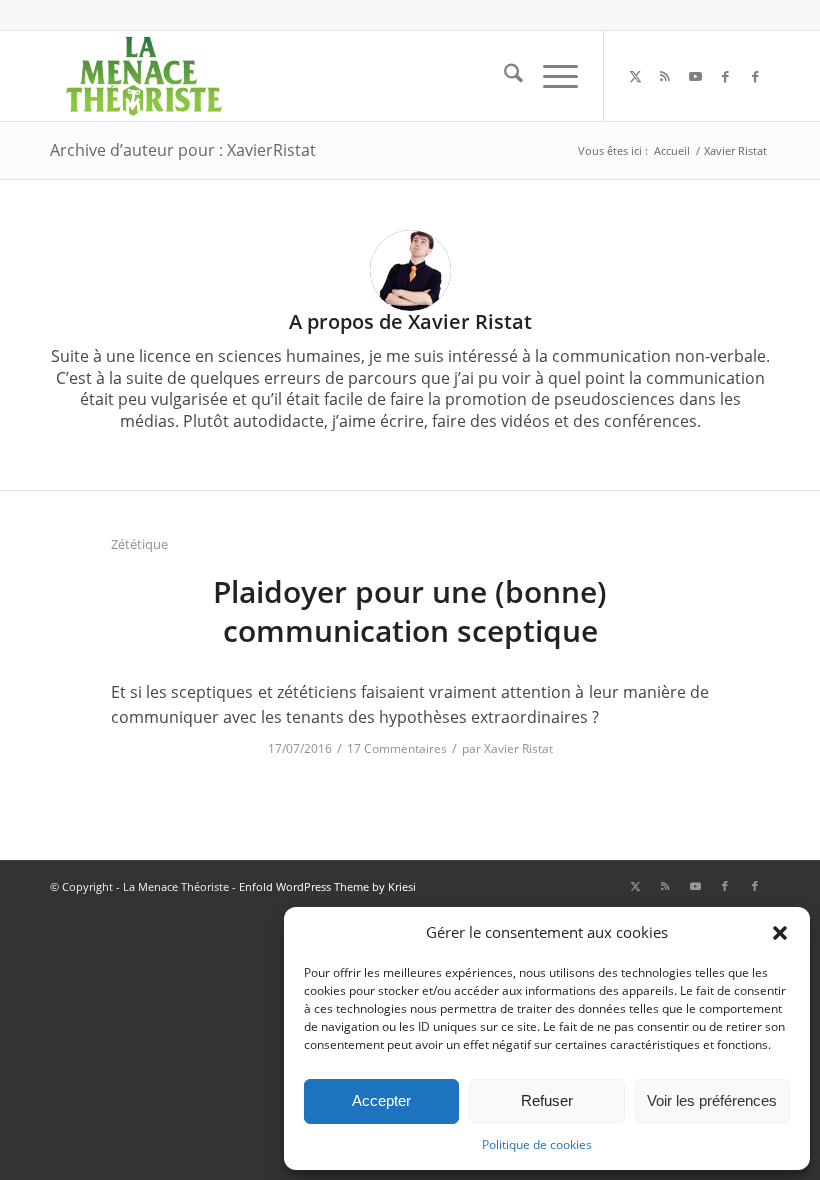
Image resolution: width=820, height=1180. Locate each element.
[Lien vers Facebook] (725, 76)
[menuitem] (503, 76)
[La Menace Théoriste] (143, 76)
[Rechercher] (503, 76)
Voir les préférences (712, 1100)
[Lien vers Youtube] (695, 76)
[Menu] (550, 76)
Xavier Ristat (518, 748)
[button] (780, 933)
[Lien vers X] (635, 76)
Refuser (547, 1100)
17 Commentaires (397, 748)
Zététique (139, 544)
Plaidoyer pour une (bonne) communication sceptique (410, 611)
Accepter (381, 1100)
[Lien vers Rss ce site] (665, 76)
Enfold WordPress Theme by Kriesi (327, 886)
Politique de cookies (537, 1144)
